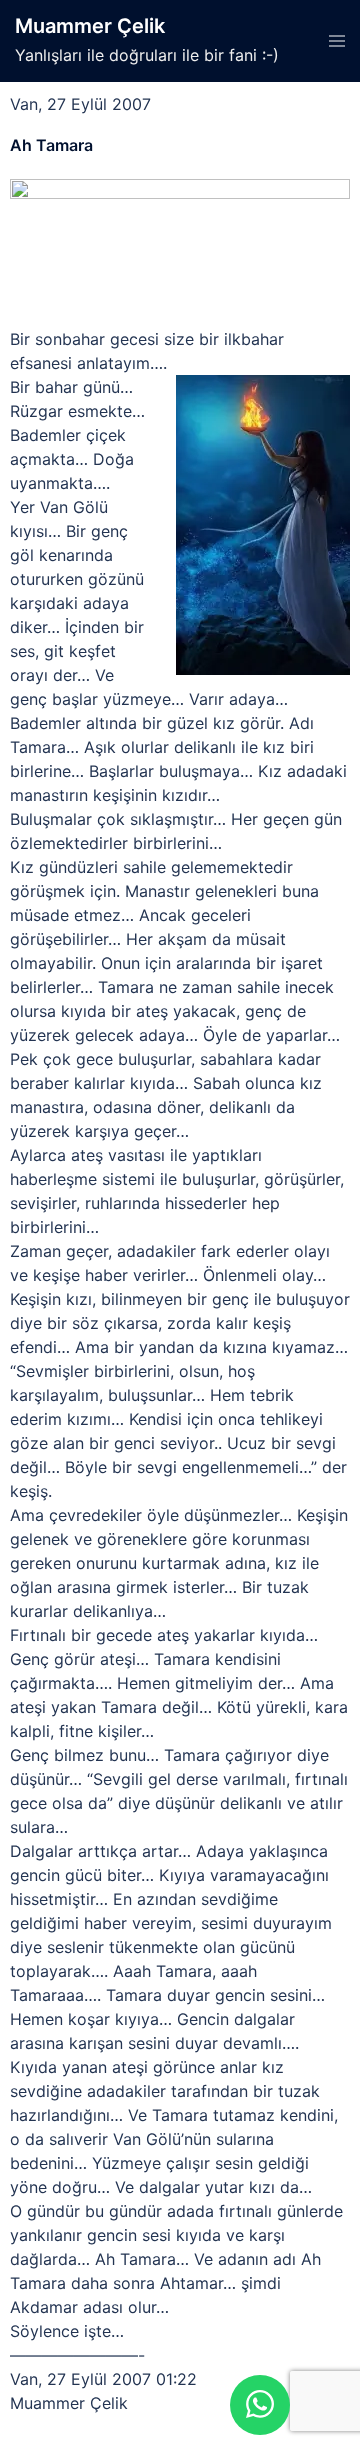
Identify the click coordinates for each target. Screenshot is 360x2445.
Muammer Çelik (90, 26)
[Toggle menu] (337, 41)
